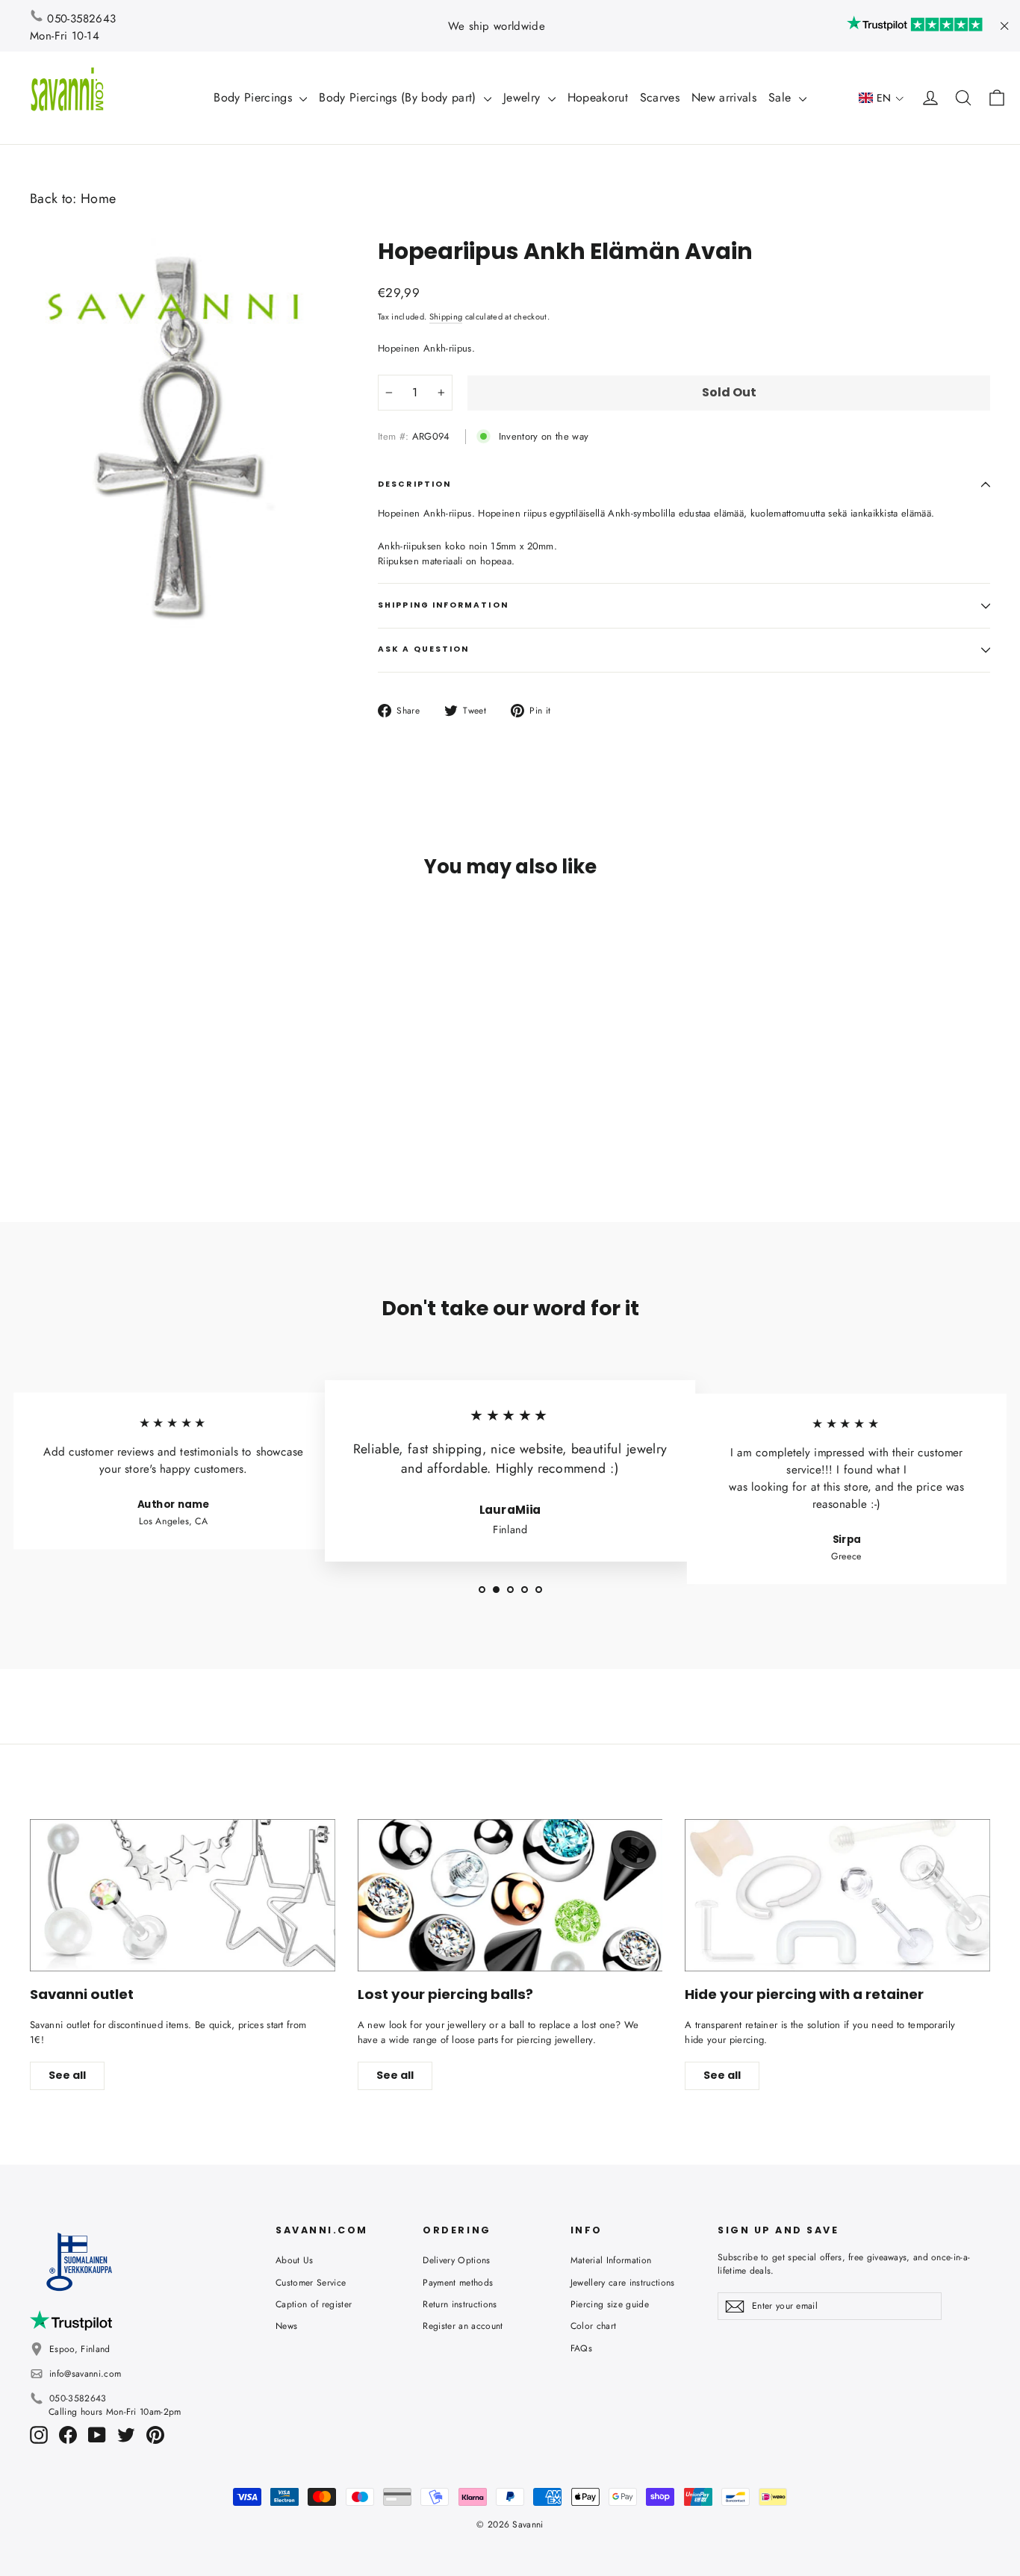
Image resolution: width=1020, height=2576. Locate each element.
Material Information (611, 2260)
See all (67, 2075)
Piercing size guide (610, 2304)
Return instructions (460, 2304)
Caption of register (314, 2304)
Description (414, 484)
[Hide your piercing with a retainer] (837, 1895)
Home (98, 199)
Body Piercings (255, 97)
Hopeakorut (598, 97)
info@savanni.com (85, 2374)
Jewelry (524, 97)
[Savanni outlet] (183, 1895)
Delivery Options (456, 2260)
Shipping (446, 316)
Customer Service (311, 2283)
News (286, 2326)
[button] (881, 98)
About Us (295, 2260)
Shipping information (443, 605)
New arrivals (724, 97)
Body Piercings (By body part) (399, 97)
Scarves (660, 97)
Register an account (463, 2326)
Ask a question (423, 649)
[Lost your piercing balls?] (510, 1895)
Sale (782, 97)
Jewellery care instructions (623, 2283)
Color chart (594, 2326)
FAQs (581, 2348)
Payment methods (458, 2283)
